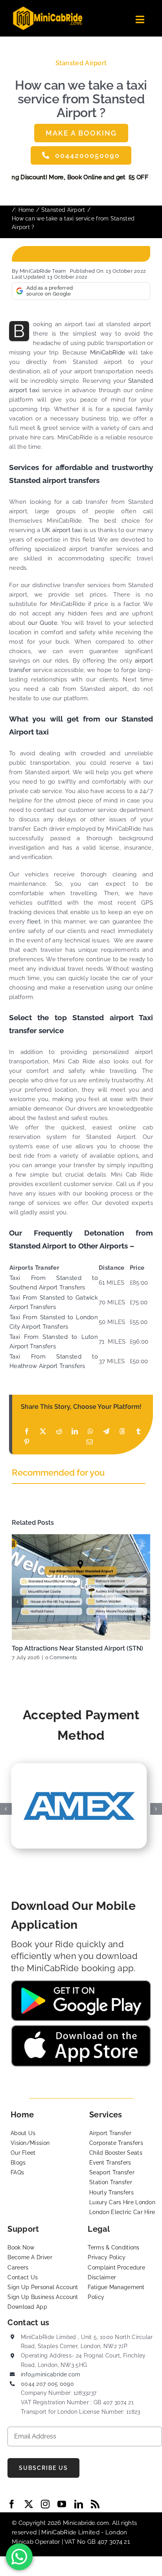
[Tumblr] (138, 1431)
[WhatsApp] (90, 1431)
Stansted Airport (81, 63)
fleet (34, 922)
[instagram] (45, 2504)
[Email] (90, 1442)
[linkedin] (79, 2504)
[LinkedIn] (75, 1431)
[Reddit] (59, 1431)
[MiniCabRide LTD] (48, 9)
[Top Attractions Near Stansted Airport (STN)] (81, 1587)
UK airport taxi (61, 530)
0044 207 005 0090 (47, 2384)
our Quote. (42, 623)
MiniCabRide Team (43, 271)
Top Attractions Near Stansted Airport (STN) (77, 1648)
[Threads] (122, 1431)
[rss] (95, 2504)
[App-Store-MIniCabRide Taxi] (81, 2028)
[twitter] (29, 2504)
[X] (43, 1431)
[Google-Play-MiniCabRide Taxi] (81, 1983)
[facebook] (12, 2504)
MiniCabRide (108, 353)
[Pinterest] (27, 1442)
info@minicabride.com (51, 2374)
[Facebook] (27, 1431)
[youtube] (62, 2504)
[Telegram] (106, 1431)
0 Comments (61, 1657)
